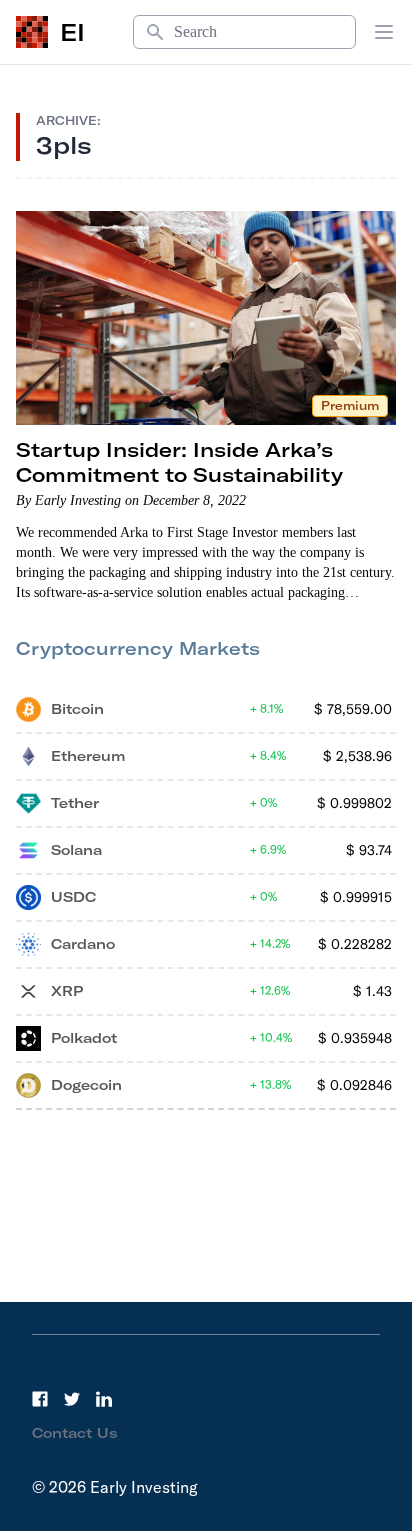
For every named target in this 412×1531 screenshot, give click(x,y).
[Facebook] (40, 1399)
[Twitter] (72, 1399)
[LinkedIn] (104, 1399)
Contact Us (75, 1433)
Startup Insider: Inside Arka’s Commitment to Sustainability (179, 462)
